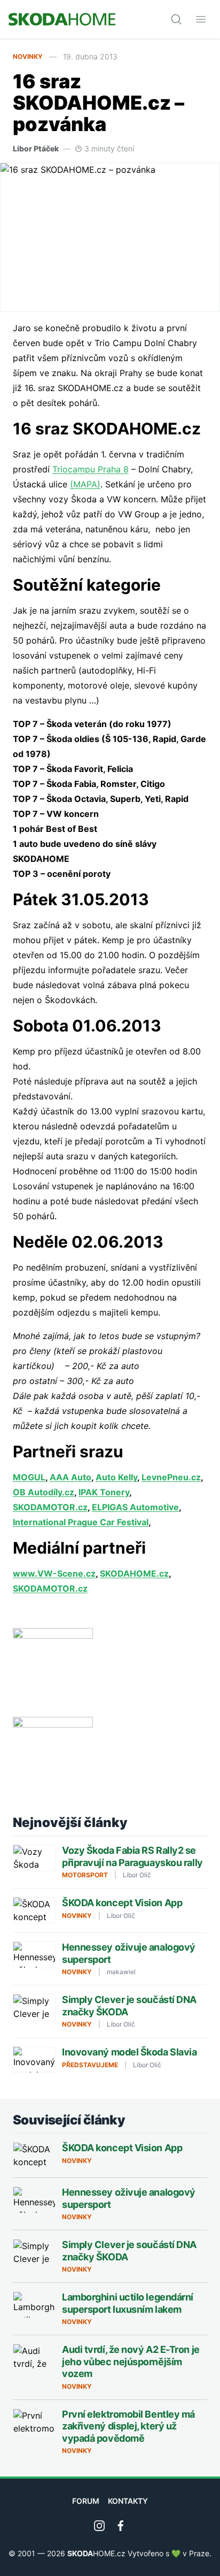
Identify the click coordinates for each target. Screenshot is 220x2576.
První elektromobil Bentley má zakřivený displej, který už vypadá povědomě (128, 2426)
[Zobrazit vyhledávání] (176, 19)
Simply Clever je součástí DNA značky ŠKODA (129, 2006)
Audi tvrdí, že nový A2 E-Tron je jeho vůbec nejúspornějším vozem (131, 2361)
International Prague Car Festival (81, 1522)
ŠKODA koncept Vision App (122, 1903)
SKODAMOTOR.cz (50, 1507)
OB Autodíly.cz (44, 1492)
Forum (86, 2501)
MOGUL (29, 1477)
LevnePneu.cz (171, 1477)
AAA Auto (70, 1477)
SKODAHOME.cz (134, 1573)
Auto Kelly (116, 1477)
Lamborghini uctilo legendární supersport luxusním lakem (128, 2303)
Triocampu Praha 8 (91, 469)
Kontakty (128, 2501)
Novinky (28, 56)
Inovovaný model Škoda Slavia (129, 2052)
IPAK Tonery (104, 1492)
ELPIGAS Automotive (135, 1507)
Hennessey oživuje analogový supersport (129, 1953)
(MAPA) (85, 484)
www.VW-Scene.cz (54, 1573)
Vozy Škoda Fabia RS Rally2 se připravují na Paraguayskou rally (132, 1856)
